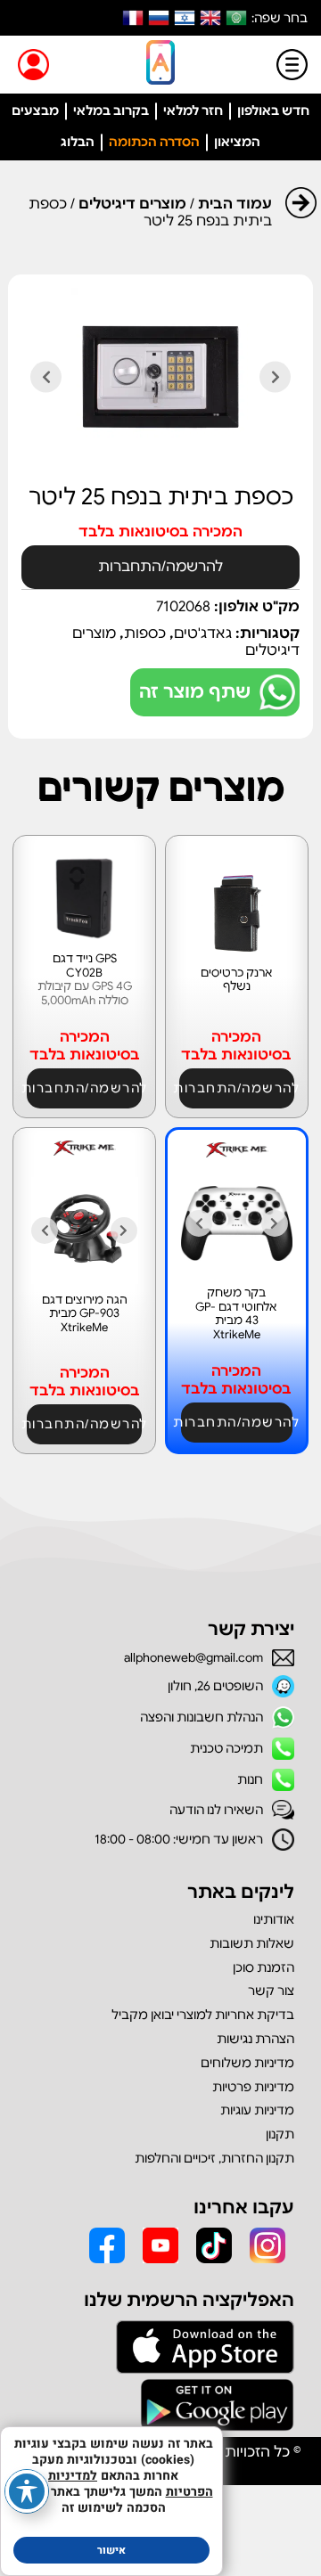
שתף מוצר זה (195, 692)
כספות (145, 634)
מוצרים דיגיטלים (132, 204)
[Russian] (159, 18)
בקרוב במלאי (111, 110)
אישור (111, 2550)
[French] (133, 18)
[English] (210, 18)
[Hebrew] (185, 18)
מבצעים (35, 110)
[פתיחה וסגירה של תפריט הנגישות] (27, 2491)
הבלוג (78, 142)
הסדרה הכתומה (154, 142)
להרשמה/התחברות (160, 567)
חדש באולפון (273, 110)
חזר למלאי (193, 110)
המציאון (237, 142)
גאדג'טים (203, 634)
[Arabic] (236, 18)
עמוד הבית (235, 204)
